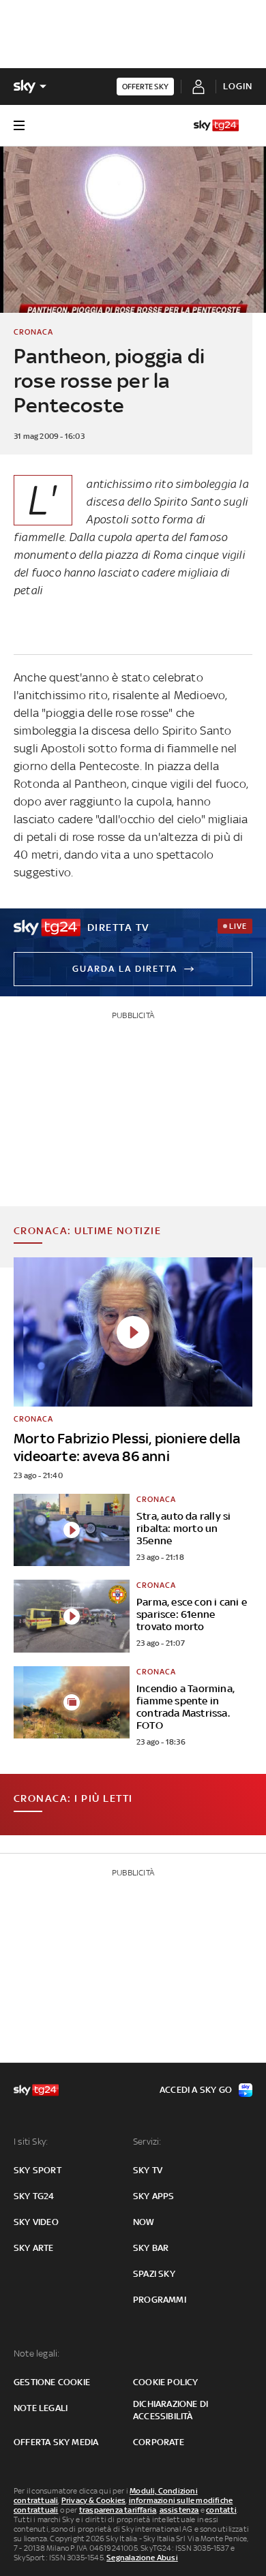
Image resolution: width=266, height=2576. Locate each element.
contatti (221, 2510)
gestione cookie (52, 2382)
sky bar (151, 2248)
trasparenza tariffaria (118, 2510)
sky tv (148, 2170)
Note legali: (36, 2353)
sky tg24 (34, 2196)
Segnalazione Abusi (142, 2558)
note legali (41, 2408)
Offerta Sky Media (56, 2442)
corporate (159, 2442)
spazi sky (154, 2274)
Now (144, 2222)
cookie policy (166, 2382)
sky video (36, 2222)
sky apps (154, 2196)
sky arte (34, 2248)
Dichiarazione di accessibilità (171, 2410)
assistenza (179, 2510)
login (238, 86)
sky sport (38, 2170)
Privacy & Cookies (93, 2500)
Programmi (160, 2300)
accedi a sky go (196, 2090)
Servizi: (147, 2142)
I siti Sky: (31, 2142)
